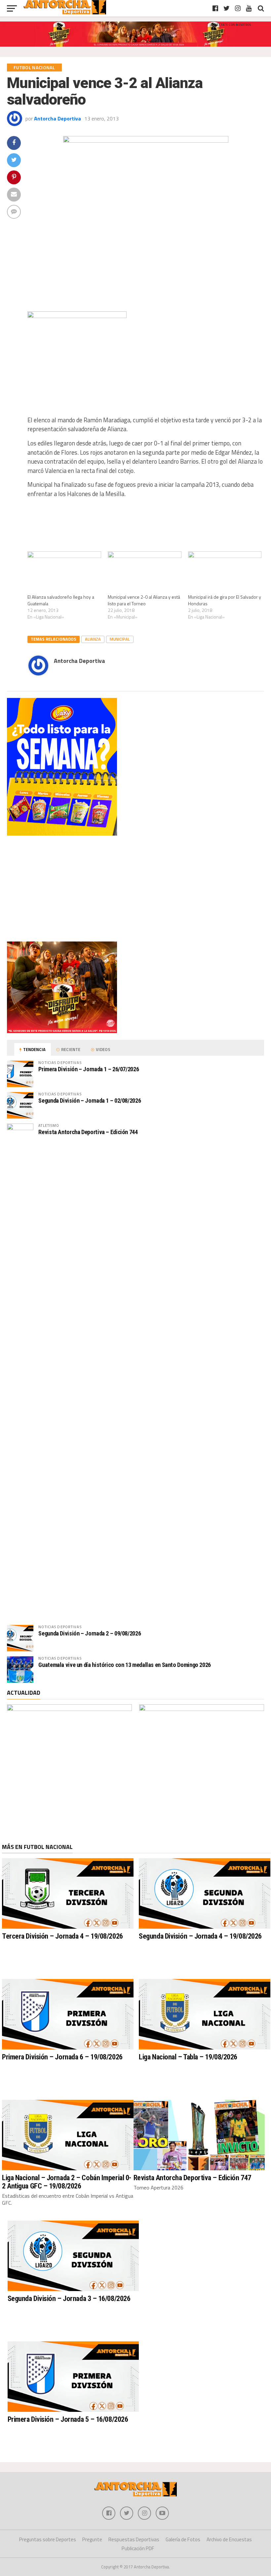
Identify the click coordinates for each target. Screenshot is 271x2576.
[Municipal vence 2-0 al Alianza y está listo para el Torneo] (145, 572)
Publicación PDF (138, 2548)
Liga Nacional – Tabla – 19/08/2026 (188, 2057)
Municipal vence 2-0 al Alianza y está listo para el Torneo (144, 600)
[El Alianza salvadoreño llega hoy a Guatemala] (64, 572)
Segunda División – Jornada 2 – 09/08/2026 (90, 1633)
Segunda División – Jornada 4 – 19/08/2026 (200, 1936)
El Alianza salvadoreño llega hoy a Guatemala (61, 600)
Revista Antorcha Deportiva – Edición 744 (88, 1132)
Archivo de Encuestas (229, 2539)
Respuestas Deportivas (134, 2539)
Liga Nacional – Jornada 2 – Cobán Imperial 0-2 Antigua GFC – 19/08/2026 (67, 2182)
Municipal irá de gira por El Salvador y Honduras (225, 600)
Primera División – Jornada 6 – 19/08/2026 (62, 2057)
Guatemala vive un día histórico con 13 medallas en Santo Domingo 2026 (125, 1665)
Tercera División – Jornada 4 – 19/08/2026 (62, 1936)
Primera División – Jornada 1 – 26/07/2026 (89, 1069)
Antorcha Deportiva (58, 118)
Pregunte (92, 2539)
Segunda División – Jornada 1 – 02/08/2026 (90, 1101)
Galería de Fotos (183, 2539)
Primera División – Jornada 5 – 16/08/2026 (68, 2419)
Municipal (120, 639)
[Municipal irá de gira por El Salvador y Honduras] (225, 572)
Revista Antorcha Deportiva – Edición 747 (192, 2178)
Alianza (93, 639)
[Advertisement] (135, 889)
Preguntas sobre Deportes (48, 2539)
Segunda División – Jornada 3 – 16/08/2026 (69, 2298)
